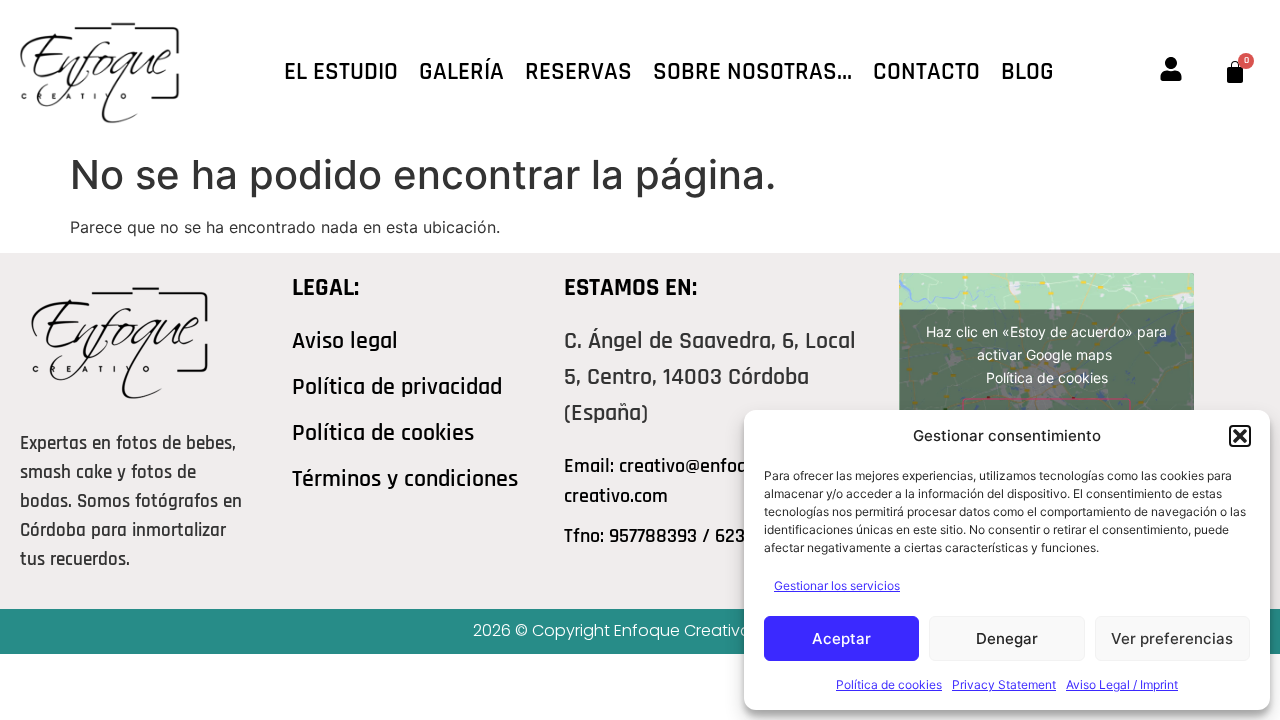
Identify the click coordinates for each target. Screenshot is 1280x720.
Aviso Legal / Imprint (1122, 684)
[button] (1240, 436)
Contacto (926, 72)
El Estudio (341, 72)
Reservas (578, 72)
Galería (461, 72)
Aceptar (841, 638)
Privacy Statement (1004, 684)
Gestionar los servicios (837, 585)
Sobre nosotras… (752, 72)
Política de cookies (889, 684)
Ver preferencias (1172, 638)
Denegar (1007, 638)
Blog (1027, 72)
